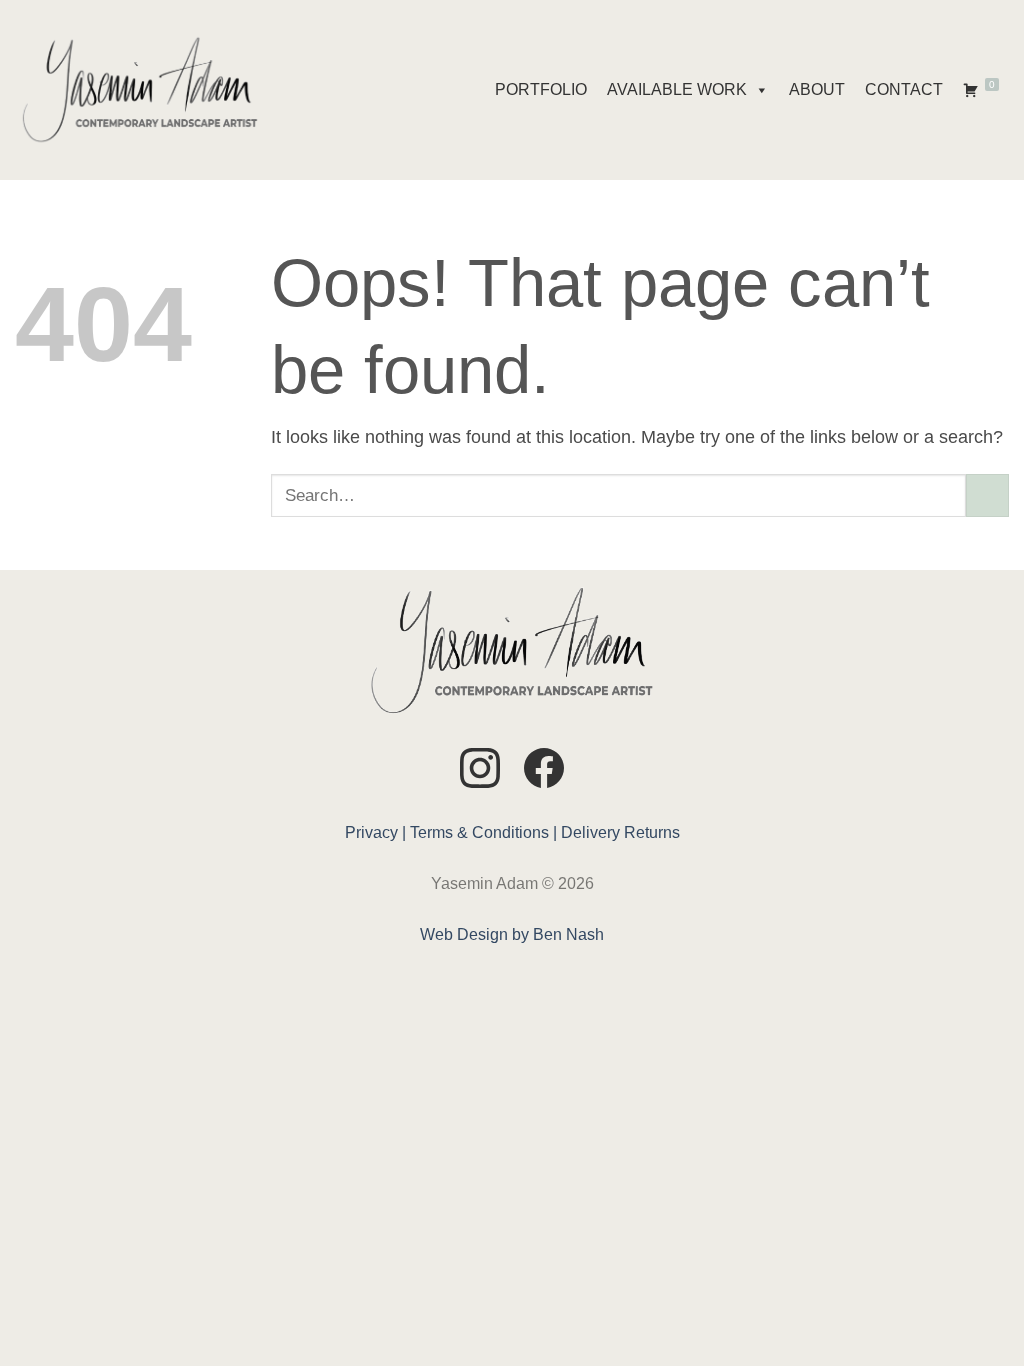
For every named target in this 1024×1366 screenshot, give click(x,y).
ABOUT (817, 89)
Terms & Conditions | (483, 832)
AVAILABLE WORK (677, 89)
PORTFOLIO (541, 89)
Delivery (590, 832)
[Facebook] (544, 771)
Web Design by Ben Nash (512, 934)
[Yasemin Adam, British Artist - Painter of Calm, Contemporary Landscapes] (140, 90)
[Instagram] (480, 771)
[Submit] (987, 495)
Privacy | (375, 832)
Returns (652, 832)
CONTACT (904, 89)
